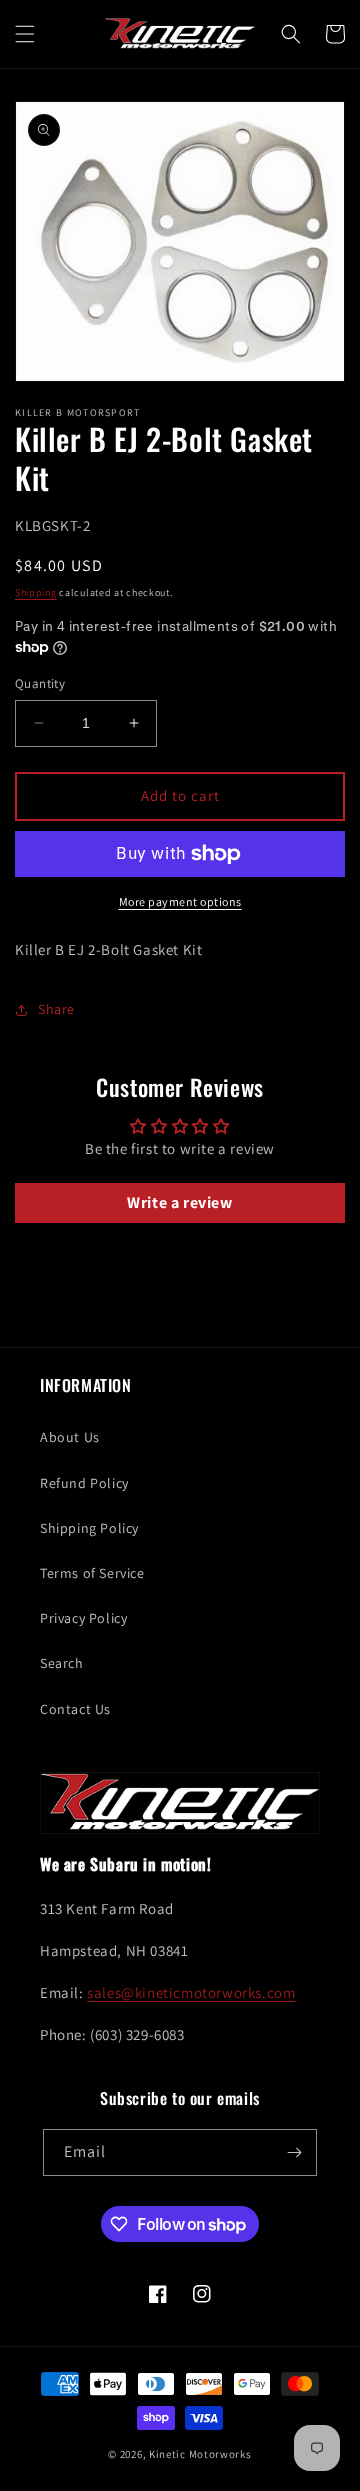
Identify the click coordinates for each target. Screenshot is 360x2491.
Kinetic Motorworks (200, 2454)
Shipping (36, 592)
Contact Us (75, 1709)
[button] (25, 34)
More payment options (180, 901)
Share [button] (56, 1009)
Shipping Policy (89, 1528)
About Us (70, 1437)
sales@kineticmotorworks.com (191, 1992)
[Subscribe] (294, 2152)
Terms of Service (92, 1573)
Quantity (40, 683)
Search (62, 1663)
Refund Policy (84, 1483)
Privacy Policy (83, 1618)
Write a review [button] (179, 1202)
